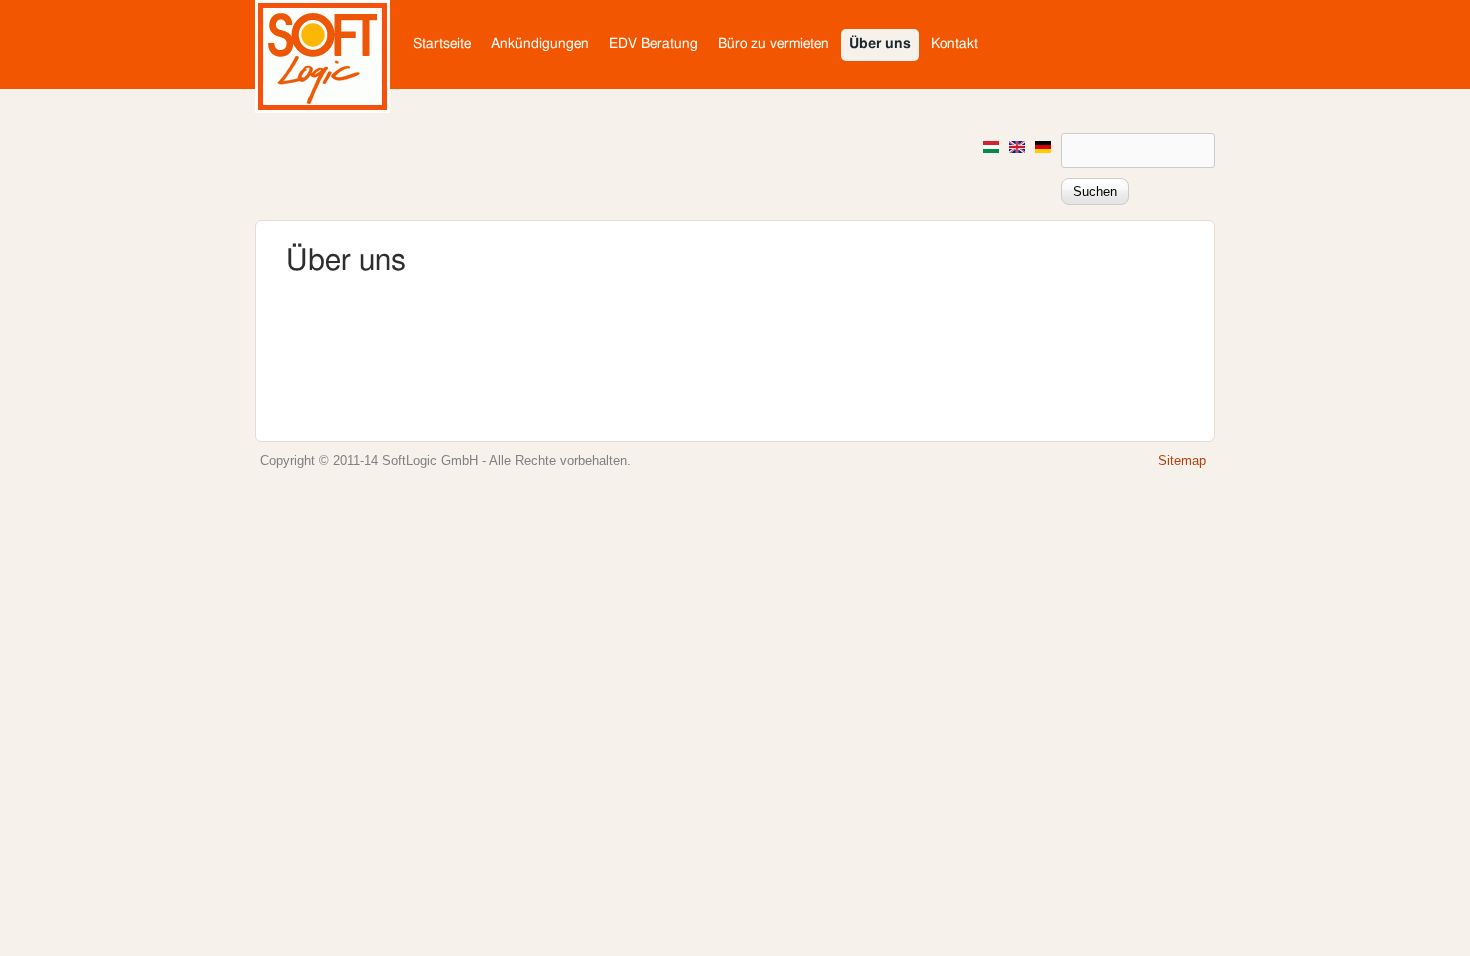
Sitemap (1182, 461)
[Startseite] (322, 109)
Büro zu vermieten (773, 44)
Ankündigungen (540, 44)
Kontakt (954, 44)
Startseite (442, 44)
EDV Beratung (653, 44)
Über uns (880, 44)
